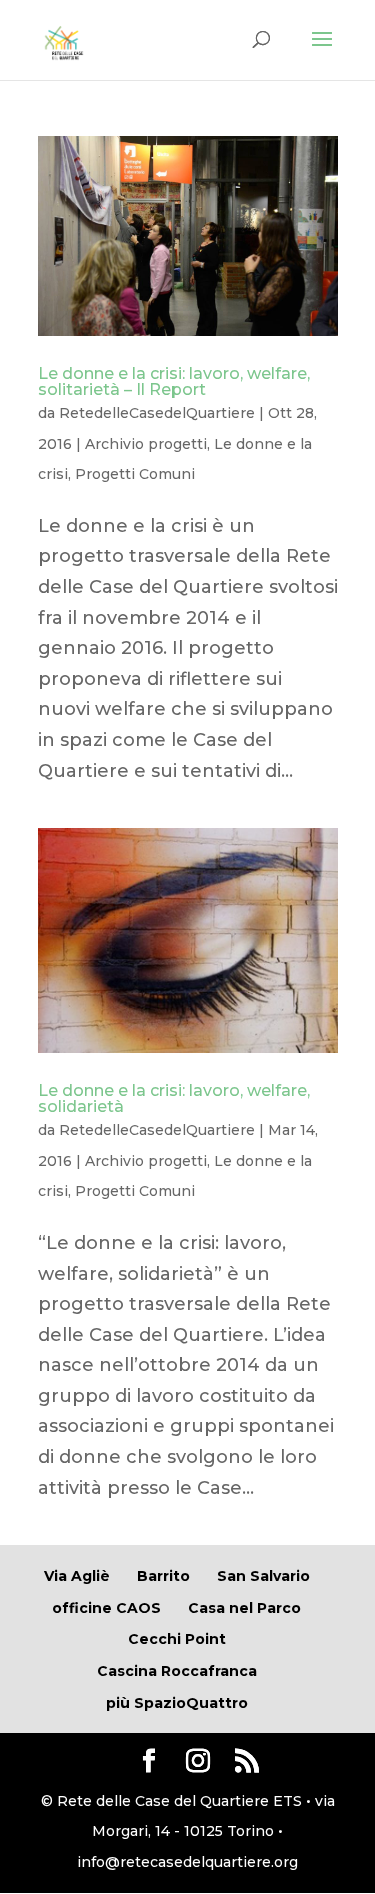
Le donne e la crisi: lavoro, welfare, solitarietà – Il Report (174, 381)
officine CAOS (106, 1608)
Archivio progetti (146, 444)
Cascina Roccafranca (177, 1671)
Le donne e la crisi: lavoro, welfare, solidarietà (174, 1098)
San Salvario (263, 1576)
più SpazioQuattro (177, 1703)
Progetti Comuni (135, 474)
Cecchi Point (177, 1639)
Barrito (163, 1576)
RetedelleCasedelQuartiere (157, 413)
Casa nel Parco (244, 1608)
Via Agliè (77, 1576)
